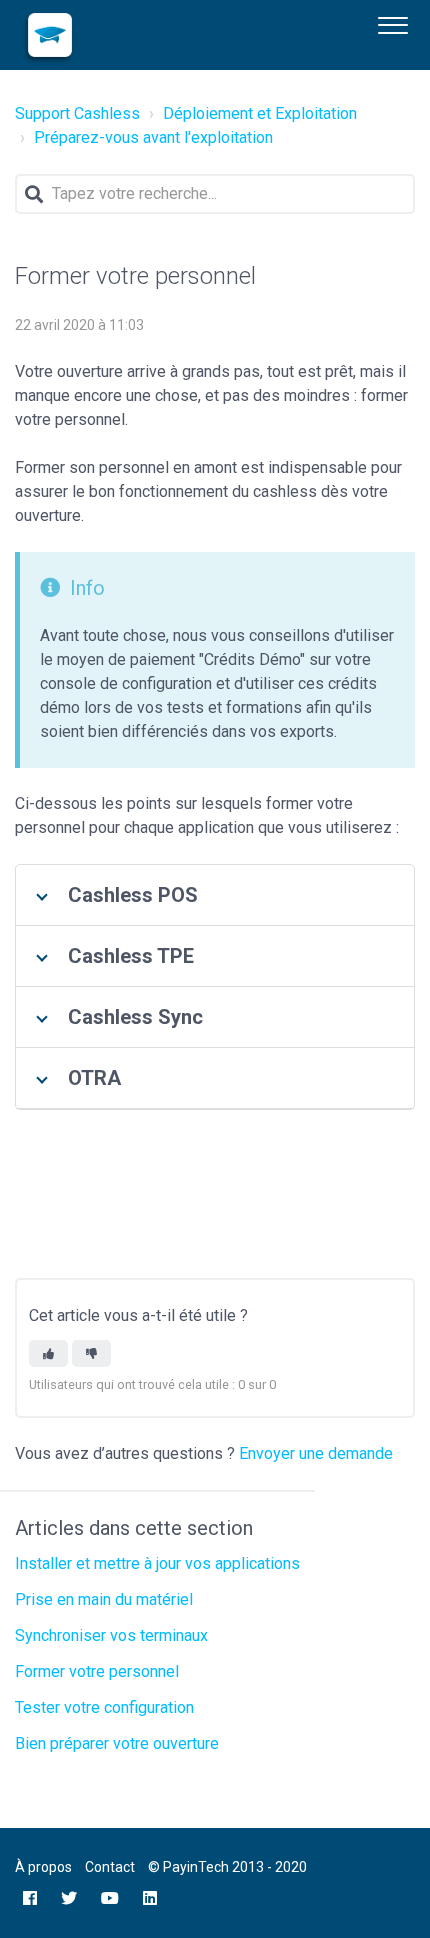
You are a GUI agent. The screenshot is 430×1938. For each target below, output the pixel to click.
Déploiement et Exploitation (260, 113)
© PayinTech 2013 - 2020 (227, 1867)
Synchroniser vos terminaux (111, 1635)
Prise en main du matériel (104, 1599)
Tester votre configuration (104, 1707)
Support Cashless (77, 113)
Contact (110, 1867)
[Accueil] (50, 35)
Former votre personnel (97, 1671)
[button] (392, 23)
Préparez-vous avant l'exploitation (153, 137)
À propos (43, 1867)
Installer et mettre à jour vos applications (157, 1563)
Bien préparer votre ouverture (117, 1743)
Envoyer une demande (316, 1453)
